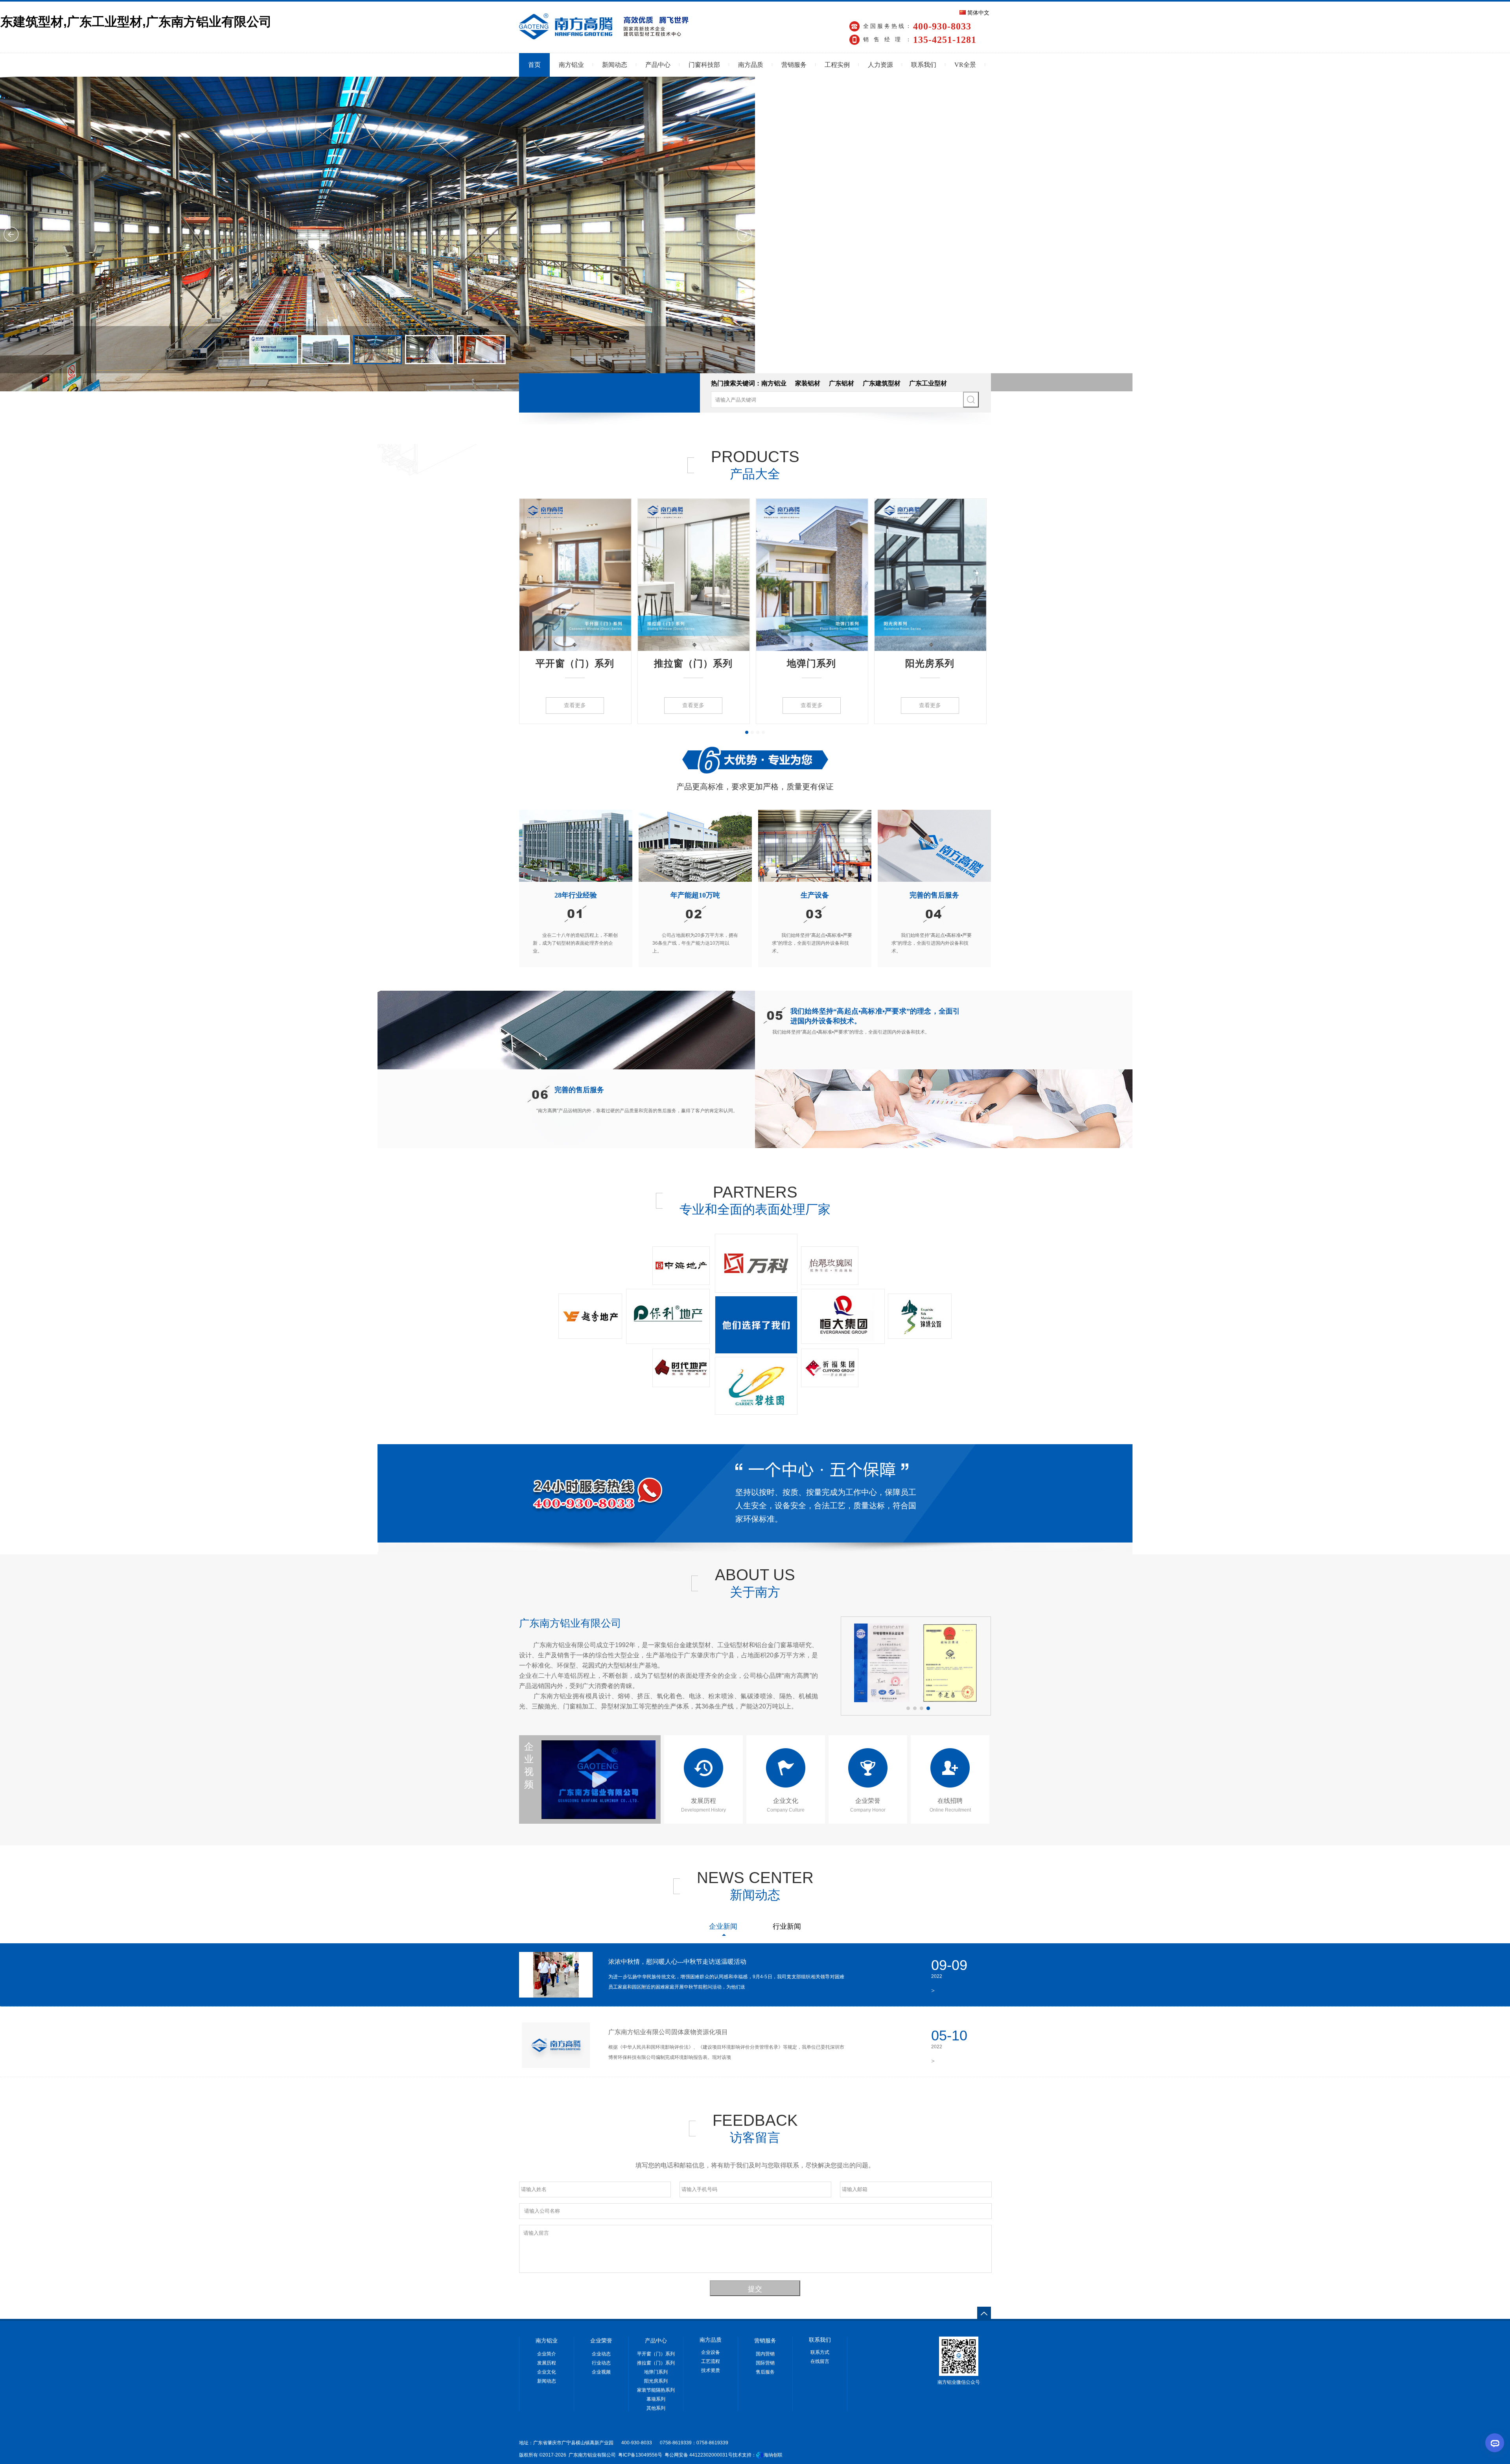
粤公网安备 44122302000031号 (698, 2455)
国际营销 (765, 2363)
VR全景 (965, 65)
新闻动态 (615, 65)
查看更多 (575, 705)
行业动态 (601, 2363)
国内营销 (765, 2354)
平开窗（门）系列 (575, 663)
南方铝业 (571, 65)
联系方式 (820, 2352)
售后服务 (765, 2372)
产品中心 (658, 65)
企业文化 (547, 2372)
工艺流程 (711, 2361)
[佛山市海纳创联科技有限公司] (759, 2455)
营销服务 (794, 65)
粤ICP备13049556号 (640, 2455)
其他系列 (656, 2408)
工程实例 (837, 65)
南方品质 (751, 65)
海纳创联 (773, 2455)
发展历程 (547, 2363)
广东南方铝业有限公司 (570, 1623)
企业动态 (601, 2354)
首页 (534, 65)
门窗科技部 (704, 65)
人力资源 (880, 65)
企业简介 (547, 2354)
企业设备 (711, 2352)
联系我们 (924, 65)
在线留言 (820, 2361)
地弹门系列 (811, 663)
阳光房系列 (930, 663)
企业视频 (529, 1766)
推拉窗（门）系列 (693, 663)
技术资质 (711, 2370)
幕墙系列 (656, 2399)
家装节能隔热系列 (656, 2390)
